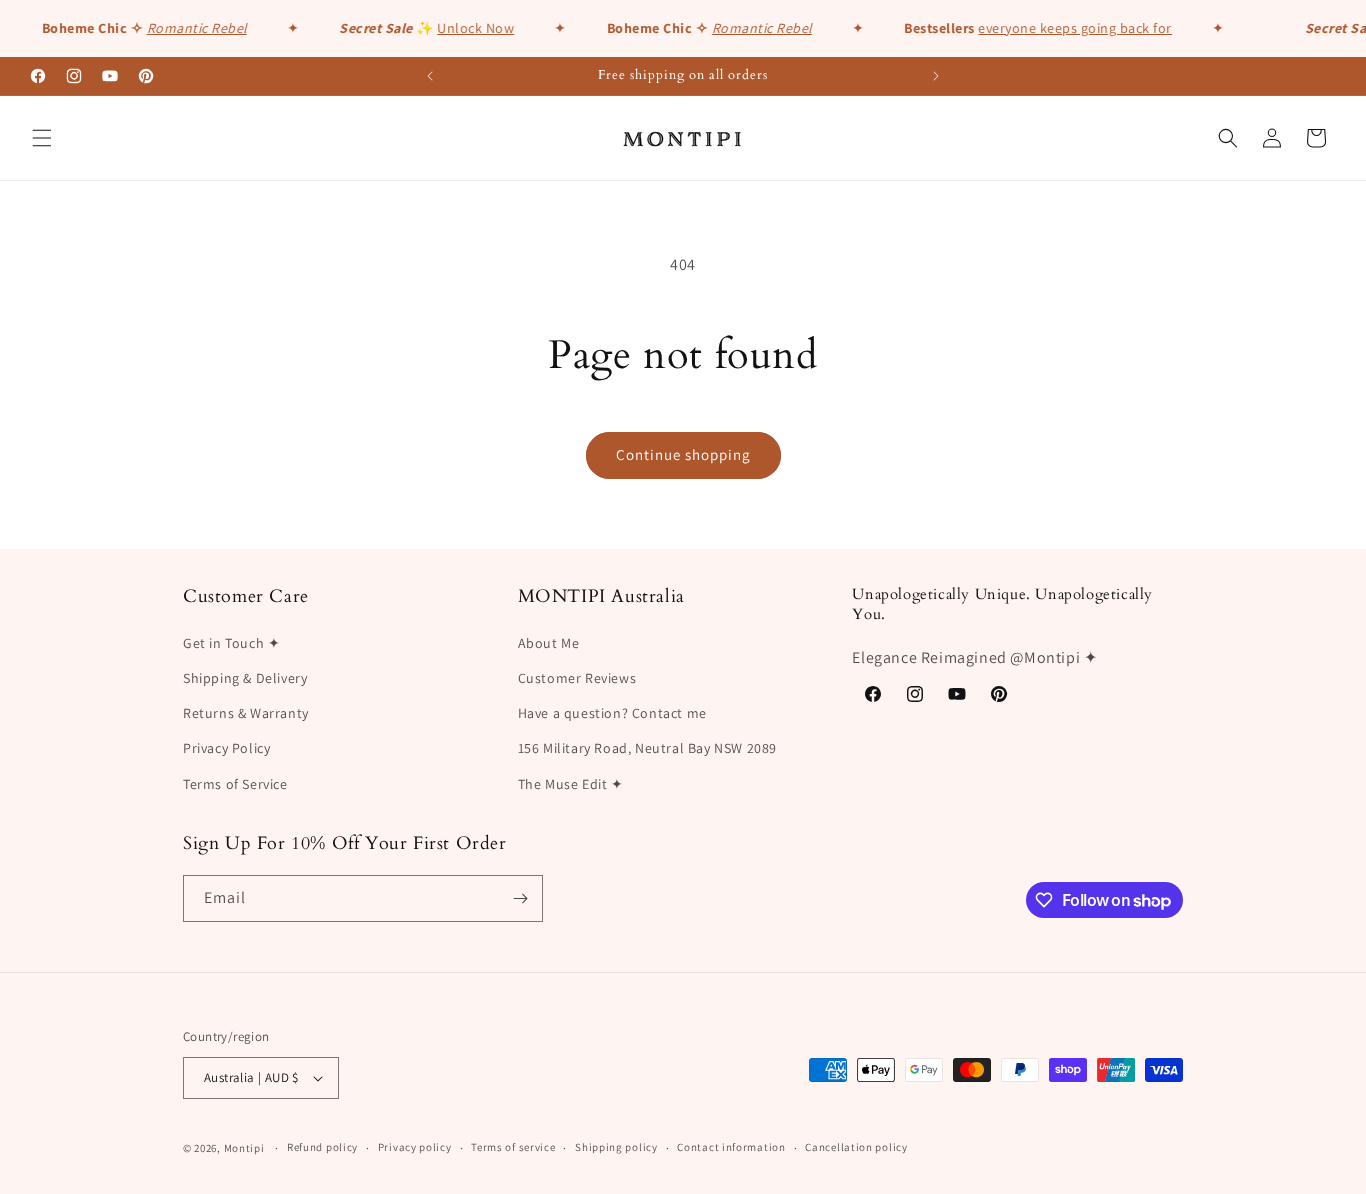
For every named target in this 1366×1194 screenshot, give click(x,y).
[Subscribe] (520, 898)
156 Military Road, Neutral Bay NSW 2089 (647, 748)
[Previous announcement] (430, 76)
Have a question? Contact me (612, 713)
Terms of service (513, 1147)
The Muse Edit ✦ (571, 784)
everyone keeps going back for (1071, 28)
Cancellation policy (856, 1147)
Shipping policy (616, 1147)
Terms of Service (235, 784)
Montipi (244, 1148)
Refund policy (322, 1147)
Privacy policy (415, 1147)
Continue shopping (683, 454)
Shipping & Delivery (245, 678)
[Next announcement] (936, 76)
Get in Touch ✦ (231, 643)
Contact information (731, 1147)
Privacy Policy (226, 748)
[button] (42, 138)
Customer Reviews (577, 678)
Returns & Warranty (246, 713)
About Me (549, 643)
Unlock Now (472, 28)
